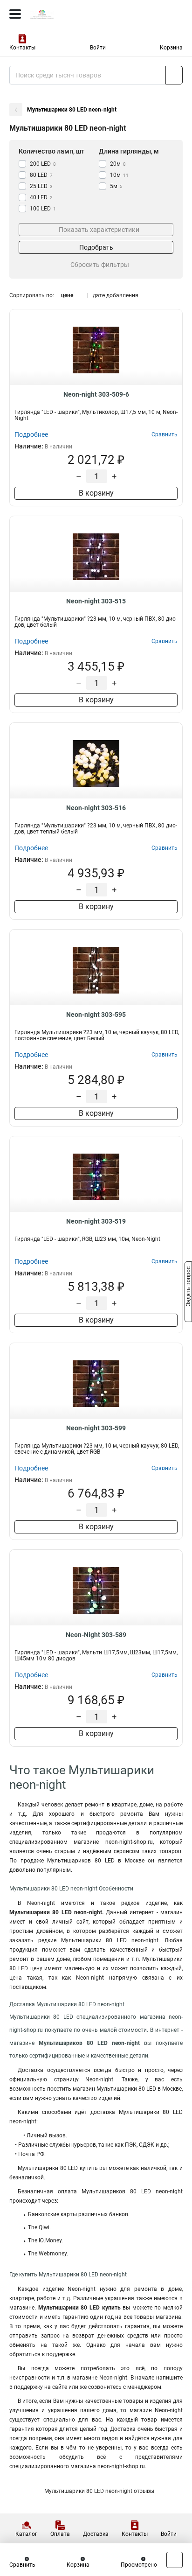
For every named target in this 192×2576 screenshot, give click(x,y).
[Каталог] (15, 14)
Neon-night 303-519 (96, 1221)
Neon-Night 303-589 (96, 1635)
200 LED (43, 164)
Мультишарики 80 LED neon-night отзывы (99, 2491)
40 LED (41, 197)
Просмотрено (139, 2565)
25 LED (41, 186)
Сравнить (22, 2565)
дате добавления (116, 295)
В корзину (96, 493)
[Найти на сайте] (174, 75)
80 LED (41, 175)
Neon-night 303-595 (96, 1015)
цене (67, 295)
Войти (98, 48)
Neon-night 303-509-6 (96, 394)
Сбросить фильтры (100, 265)
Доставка (96, 2534)
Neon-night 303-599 (96, 1428)
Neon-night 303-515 (96, 601)
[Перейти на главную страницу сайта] (70, 14)
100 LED (43, 209)
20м (118, 164)
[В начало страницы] (175, 2560)
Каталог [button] (26, 2534)
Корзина (171, 48)
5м (116, 186)
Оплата (60, 2534)
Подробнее (31, 434)
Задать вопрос (188, 1288)
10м (119, 175)
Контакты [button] (22, 48)
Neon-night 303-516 (96, 808)
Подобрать (96, 247)
